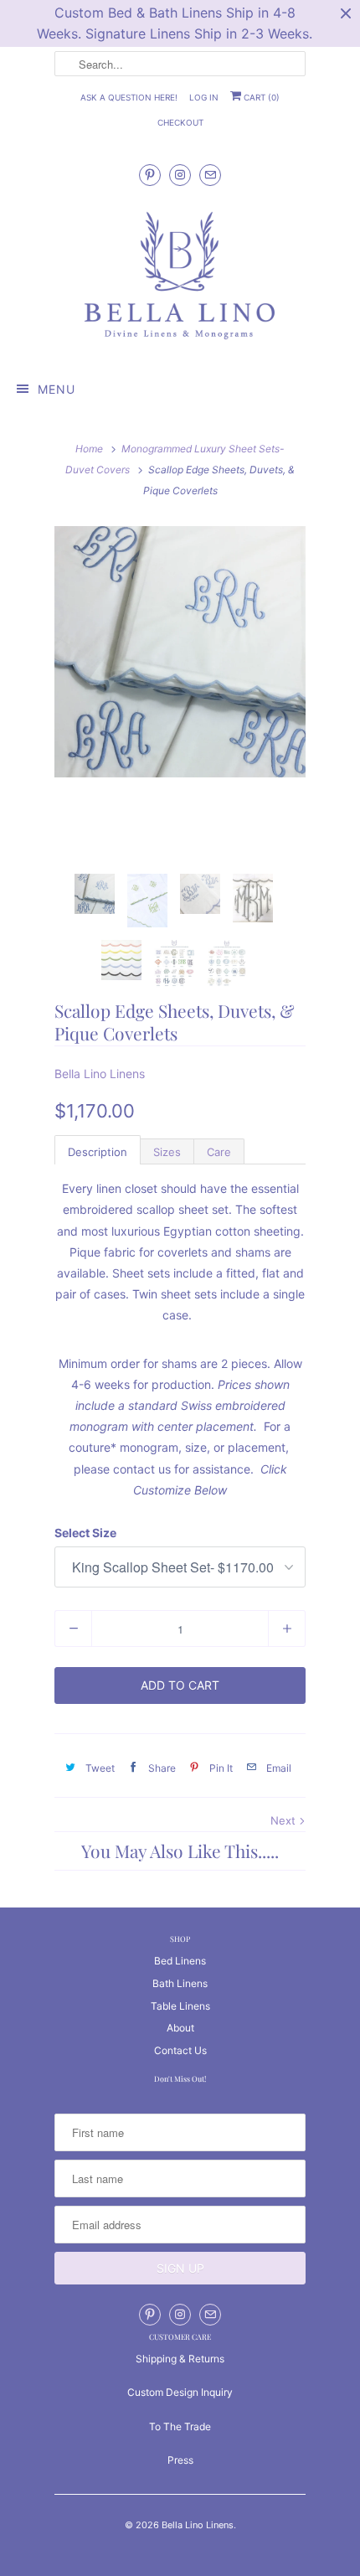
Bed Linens (180, 1961)
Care (219, 1152)
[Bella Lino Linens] (180, 277)
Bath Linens (180, 1983)
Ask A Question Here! (129, 97)
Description (98, 1152)
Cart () (260, 97)
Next (285, 1820)
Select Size (85, 1533)
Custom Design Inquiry (180, 2392)
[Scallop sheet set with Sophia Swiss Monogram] (180, 652)
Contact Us (180, 2050)
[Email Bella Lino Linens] (210, 175)
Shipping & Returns (180, 2359)
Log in (204, 97)
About (180, 2028)
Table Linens (180, 2006)
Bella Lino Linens (100, 1074)
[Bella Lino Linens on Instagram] (180, 175)
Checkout (180, 122)
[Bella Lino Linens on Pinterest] (150, 175)
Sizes (167, 1152)
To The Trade (180, 2426)
